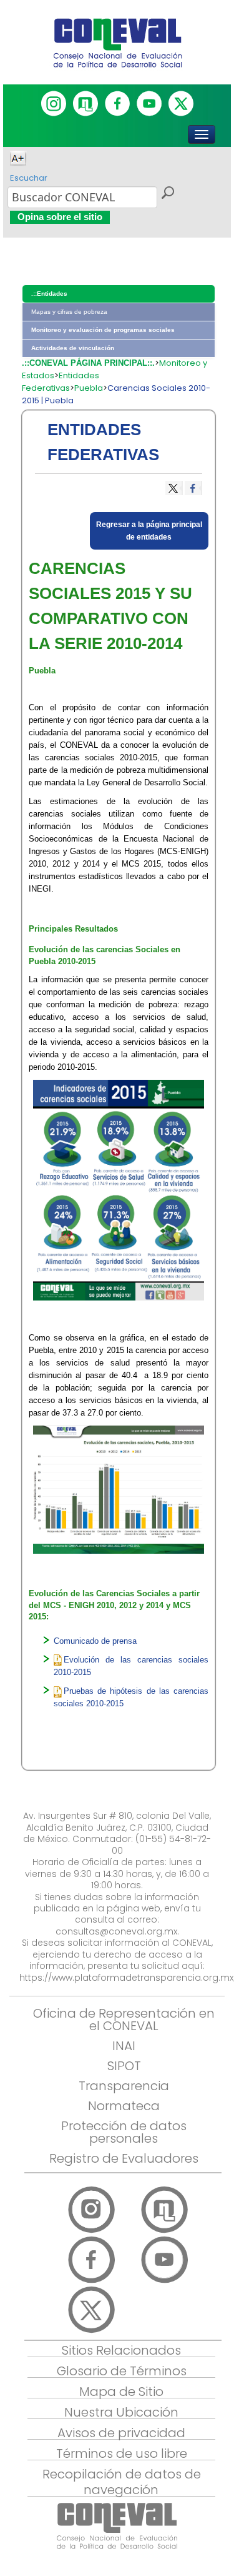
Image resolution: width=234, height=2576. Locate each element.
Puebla (89, 388)
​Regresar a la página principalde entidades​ (149, 531)
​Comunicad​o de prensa (95, 1641)
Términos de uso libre (122, 2453)
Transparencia (124, 2086)
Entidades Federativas (61, 382)
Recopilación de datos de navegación (122, 2482)
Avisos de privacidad (121, 2433)
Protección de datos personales (124, 2132)
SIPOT (124, 2066)
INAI (124, 2046)
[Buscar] (167, 194)
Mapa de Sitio (121, 2392)
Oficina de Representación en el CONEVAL (124, 2020)
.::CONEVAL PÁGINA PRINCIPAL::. (88, 363)
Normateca (124, 2106)
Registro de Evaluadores (124, 2158)
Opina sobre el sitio (60, 217)
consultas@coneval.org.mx (116, 1931)
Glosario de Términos (122, 2371)
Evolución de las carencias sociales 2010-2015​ (131, 1666)
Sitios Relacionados (121, 2350)
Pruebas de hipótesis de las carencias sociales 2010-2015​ (131, 1697)
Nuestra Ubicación (121, 2412)
